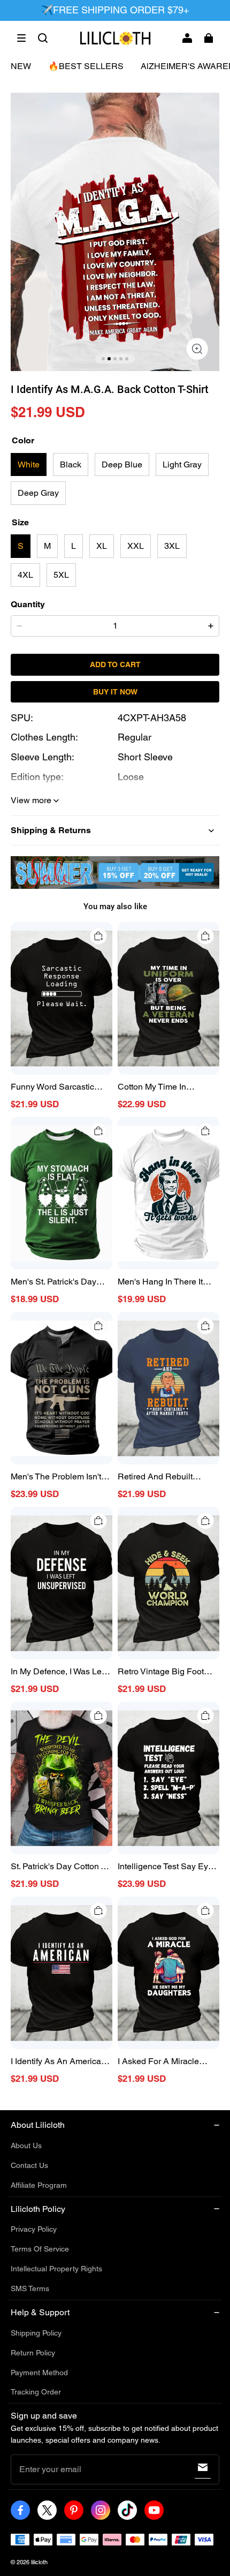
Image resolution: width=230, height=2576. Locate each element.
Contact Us (29, 2165)
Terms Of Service (40, 2249)
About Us (26, 2146)
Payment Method (39, 2373)
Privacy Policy (34, 2229)
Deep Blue (122, 464)
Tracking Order (36, 2392)
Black (71, 464)
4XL (25, 575)
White (29, 464)
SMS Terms (30, 2288)
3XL (172, 546)
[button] (21, 38)
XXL (136, 546)
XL (102, 546)
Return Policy (33, 2353)
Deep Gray (38, 493)
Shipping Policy (36, 2333)
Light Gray (182, 464)
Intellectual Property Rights (56, 2269)
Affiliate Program (39, 2185)
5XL (61, 575)
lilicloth (39, 2562)
